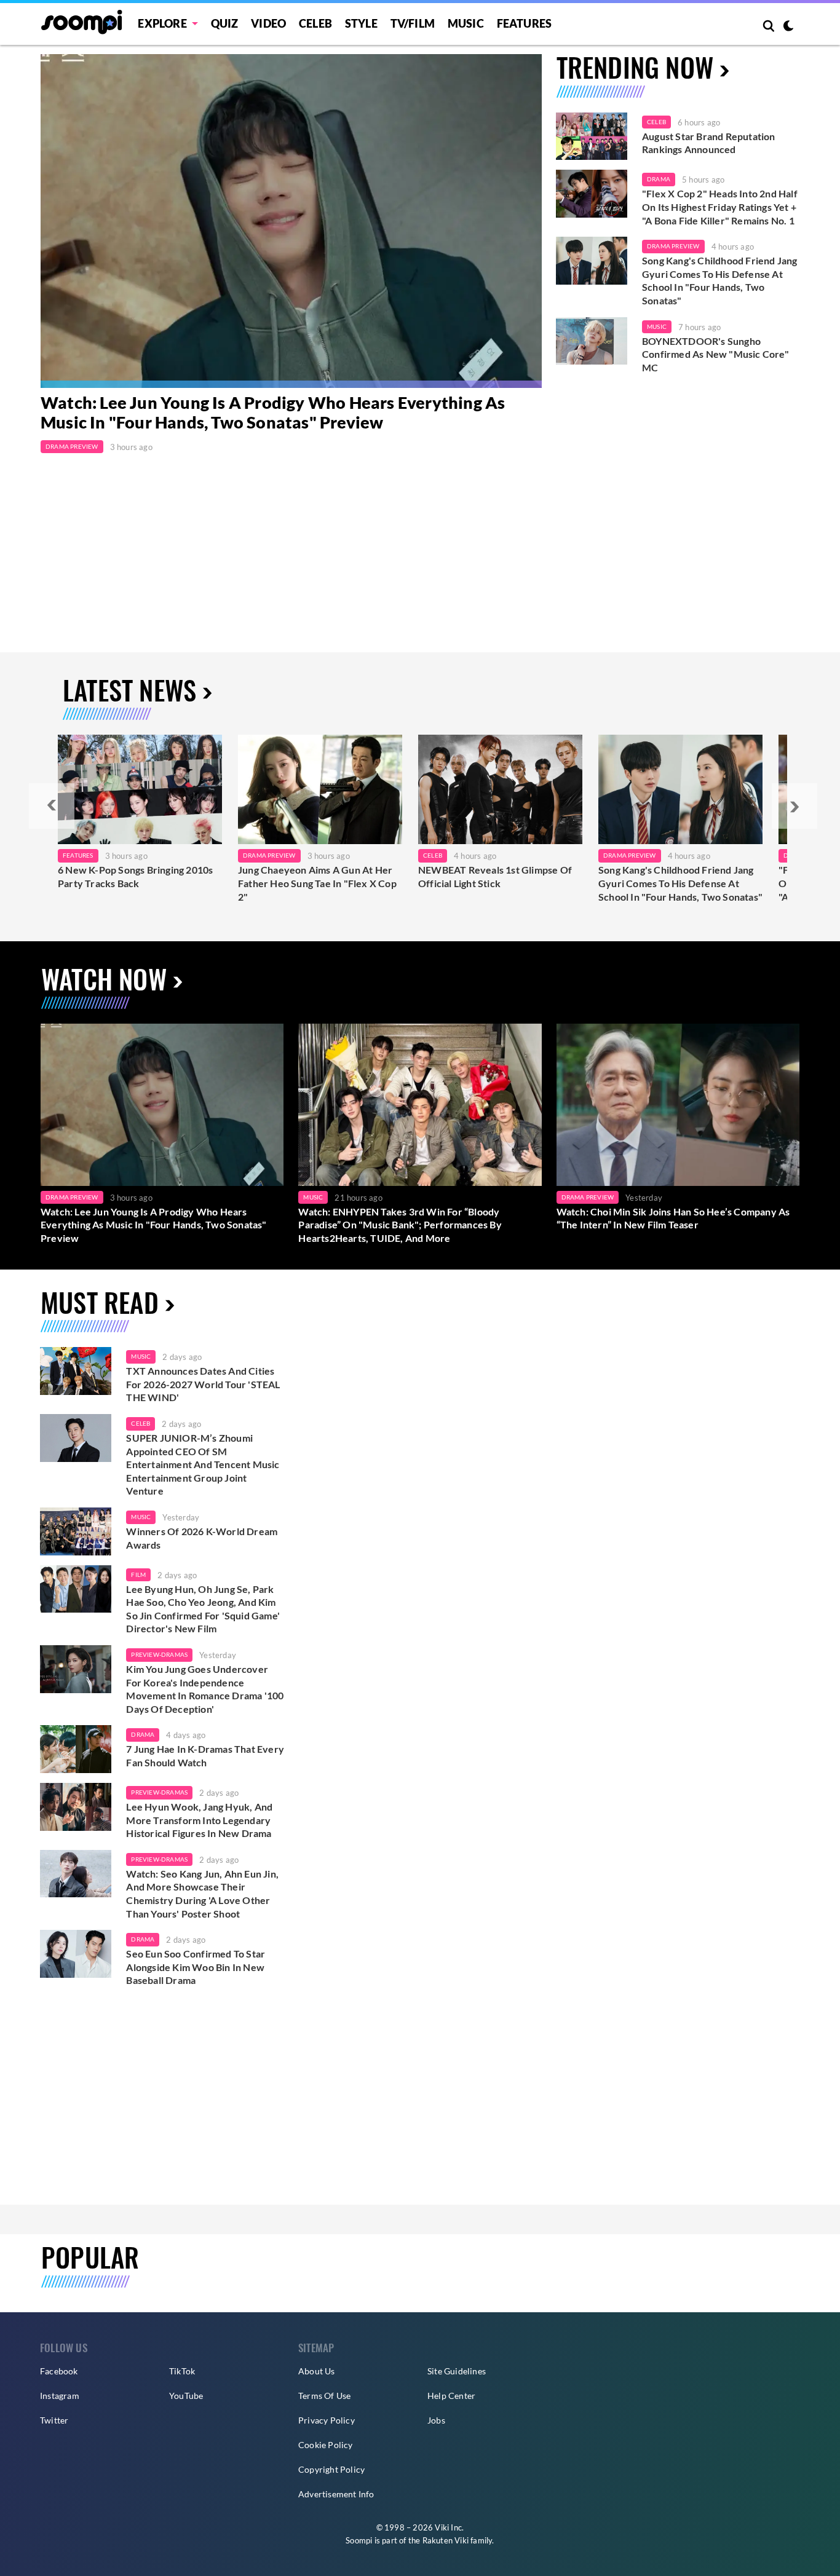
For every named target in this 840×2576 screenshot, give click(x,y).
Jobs (436, 2420)
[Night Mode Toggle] (788, 27)
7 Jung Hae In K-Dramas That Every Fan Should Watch (205, 1756)
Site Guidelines (457, 2371)
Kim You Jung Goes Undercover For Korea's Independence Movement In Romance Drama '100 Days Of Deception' (205, 1689)
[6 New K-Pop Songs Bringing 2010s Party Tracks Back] (140, 789)
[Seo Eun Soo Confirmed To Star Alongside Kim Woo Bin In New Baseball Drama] (76, 1954)
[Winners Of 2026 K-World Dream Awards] (76, 1531)
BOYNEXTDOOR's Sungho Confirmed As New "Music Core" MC (715, 354)
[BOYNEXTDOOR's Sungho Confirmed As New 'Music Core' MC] (592, 341)
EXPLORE (162, 23)
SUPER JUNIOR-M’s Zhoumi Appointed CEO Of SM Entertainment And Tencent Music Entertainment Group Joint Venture (203, 1464)
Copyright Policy (331, 2469)
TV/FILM (413, 23)
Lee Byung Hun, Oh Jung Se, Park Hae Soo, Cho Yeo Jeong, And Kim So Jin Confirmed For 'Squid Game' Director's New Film (203, 1609)
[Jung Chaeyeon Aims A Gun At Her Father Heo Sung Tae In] (320, 789)
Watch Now (104, 978)
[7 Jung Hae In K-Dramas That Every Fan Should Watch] (76, 1749)
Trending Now (635, 67)
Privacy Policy (327, 2420)
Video (268, 23)
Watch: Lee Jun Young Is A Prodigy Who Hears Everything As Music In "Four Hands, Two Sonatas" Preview (273, 413)
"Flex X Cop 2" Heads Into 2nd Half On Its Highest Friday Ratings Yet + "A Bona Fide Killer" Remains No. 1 (720, 207)
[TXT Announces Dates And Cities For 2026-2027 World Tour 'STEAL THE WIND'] (76, 1371)
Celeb (315, 23)
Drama (659, 179)
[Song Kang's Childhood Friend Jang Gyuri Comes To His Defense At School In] (680, 789)
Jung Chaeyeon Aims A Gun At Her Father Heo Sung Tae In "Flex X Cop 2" (317, 883)
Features (525, 23)
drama (143, 1734)
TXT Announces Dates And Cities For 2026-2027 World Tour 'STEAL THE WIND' (203, 1384)
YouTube (186, 2396)
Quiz (225, 23)
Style (361, 23)
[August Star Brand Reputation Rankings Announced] (592, 136)
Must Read (100, 1302)
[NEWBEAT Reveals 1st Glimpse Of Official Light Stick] (500, 789)
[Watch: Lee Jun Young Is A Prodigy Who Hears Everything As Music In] (291, 221)
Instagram (60, 2396)
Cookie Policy (326, 2445)
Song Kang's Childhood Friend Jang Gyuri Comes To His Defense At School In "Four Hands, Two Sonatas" (720, 280)
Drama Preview (72, 446)
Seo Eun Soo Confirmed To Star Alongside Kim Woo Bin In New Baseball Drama (196, 1967)
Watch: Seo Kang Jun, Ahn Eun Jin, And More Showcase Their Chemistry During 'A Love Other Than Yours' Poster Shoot (202, 1894)
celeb (141, 1423)
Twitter (54, 2420)
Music (466, 23)
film (138, 1574)
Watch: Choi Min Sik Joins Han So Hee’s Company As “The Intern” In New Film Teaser (673, 1218)
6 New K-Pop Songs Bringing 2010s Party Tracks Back (135, 876)
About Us (317, 2371)
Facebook (59, 2371)
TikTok (182, 2371)
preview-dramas (159, 1654)
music (141, 1356)
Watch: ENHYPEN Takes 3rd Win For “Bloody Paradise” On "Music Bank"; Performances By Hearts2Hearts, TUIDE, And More (400, 1225)
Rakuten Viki (446, 2540)
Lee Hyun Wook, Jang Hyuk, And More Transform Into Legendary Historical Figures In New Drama (199, 1820)
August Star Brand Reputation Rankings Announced (709, 143)
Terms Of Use (324, 2396)
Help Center (451, 2396)
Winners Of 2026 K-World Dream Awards (202, 1538)
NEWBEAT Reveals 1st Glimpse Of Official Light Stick (495, 876)
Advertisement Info (336, 2494)
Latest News (129, 689)
